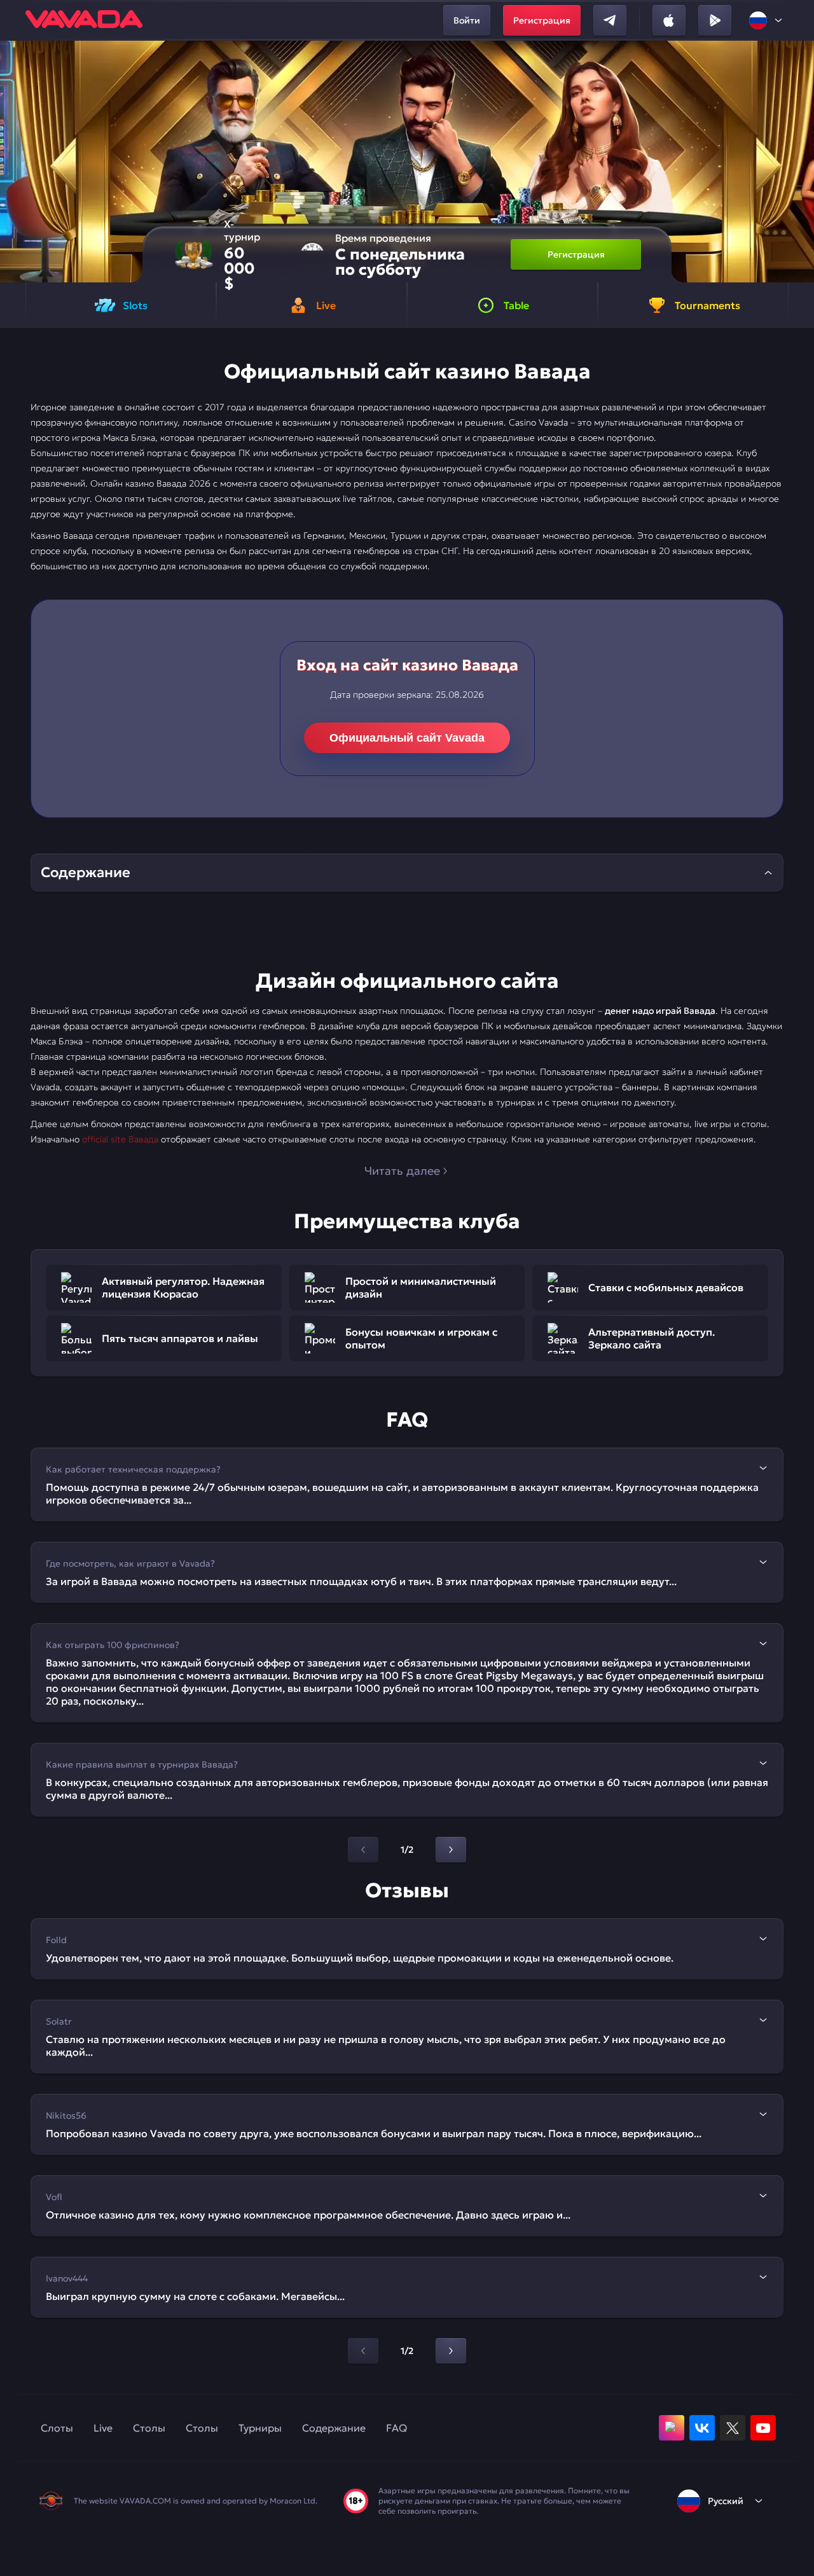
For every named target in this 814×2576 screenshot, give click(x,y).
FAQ (397, 2428)
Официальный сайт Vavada (407, 738)
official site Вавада (120, 1139)
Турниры (260, 2428)
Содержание (334, 2428)
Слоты (57, 2428)
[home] (84, 20)
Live (103, 2428)
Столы (149, 2428)
